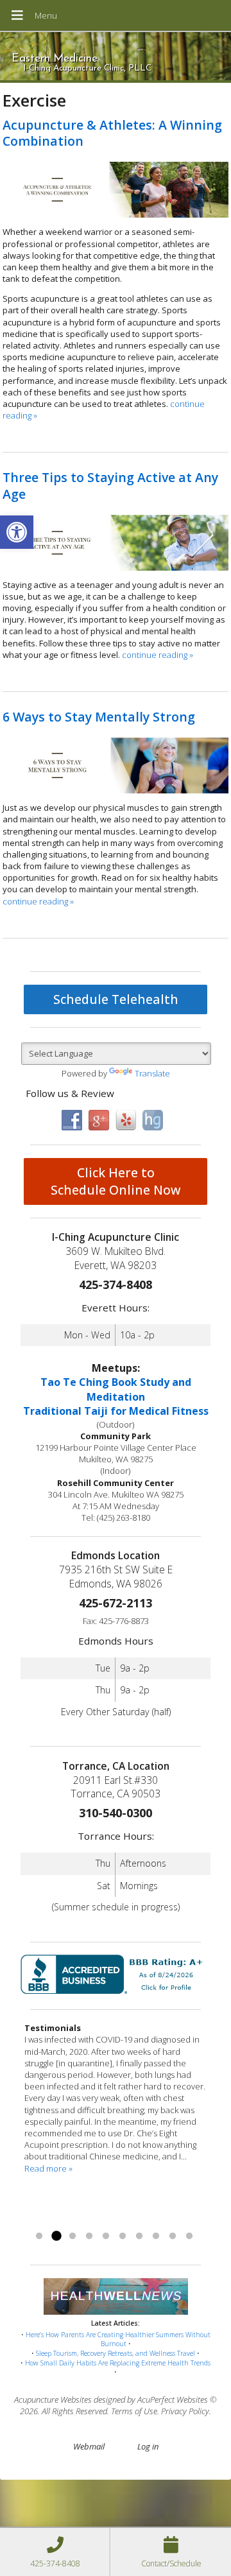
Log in (148, 2446)
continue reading (158, 655)
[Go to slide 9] (173, 2236)
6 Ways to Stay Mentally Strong (99, 717)
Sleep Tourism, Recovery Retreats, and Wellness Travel (116, 2353)
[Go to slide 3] (73, 2236)
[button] (17, 532)
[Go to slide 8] (156, 2236)
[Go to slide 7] (139, 2236)
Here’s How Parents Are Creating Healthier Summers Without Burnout (118, 2339)
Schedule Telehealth (116, 999)
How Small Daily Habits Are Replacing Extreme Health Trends (118, 2363)
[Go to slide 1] (39, 2236)
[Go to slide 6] (123, 2236)
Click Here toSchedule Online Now (116, 1181)
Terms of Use (134, 2411)
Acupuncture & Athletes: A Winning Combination (112, 133)
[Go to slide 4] (89, 2236)
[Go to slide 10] (189, 2236)
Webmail (89, 2446)
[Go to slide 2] (56, 2236)
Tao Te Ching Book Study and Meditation (116, 1389)
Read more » (48, 2168)
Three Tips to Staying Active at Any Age (110, 485)
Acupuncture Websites (53, 2399)
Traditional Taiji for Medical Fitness (116, 1411)
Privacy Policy (185, 2411)
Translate (152, 1073)
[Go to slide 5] (106, 2236)
